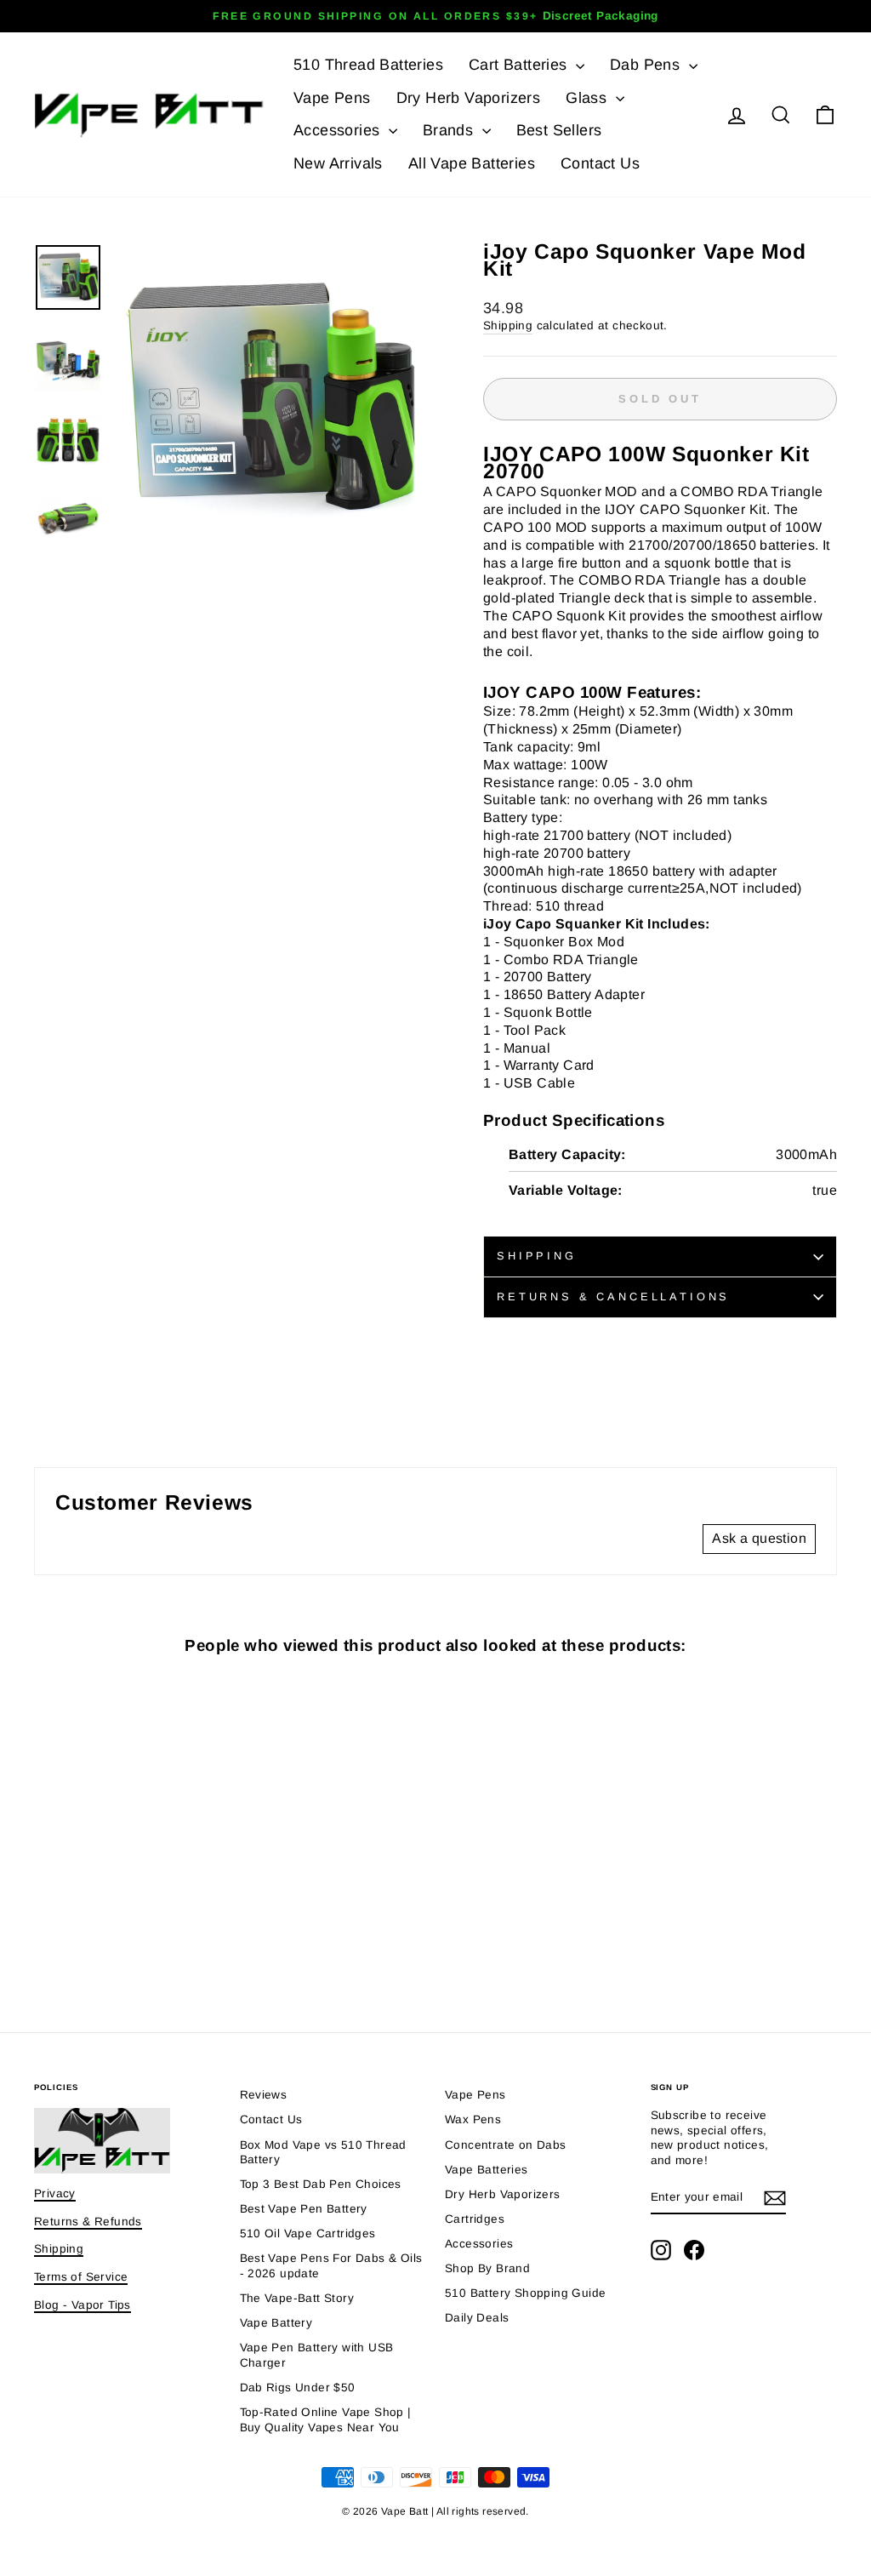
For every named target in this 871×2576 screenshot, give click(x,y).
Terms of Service (81, 2277)
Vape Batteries (487, 2170)
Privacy (55, 2193)
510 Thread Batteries (368, 65)
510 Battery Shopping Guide (525, 2293)
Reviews (264, 2095)
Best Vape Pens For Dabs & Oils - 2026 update (331, 2266)
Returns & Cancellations (613, 1297)
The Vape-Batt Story (297, 2298)
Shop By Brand (487, 2268)
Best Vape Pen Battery (304, 2209)
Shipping (508, 326)
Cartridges (475, 2219)
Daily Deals (477, 2318)
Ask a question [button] (759, 1538)
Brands (450, 130)
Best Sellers (559, 130)
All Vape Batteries (472, 163)
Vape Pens (332, 98)
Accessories (339, 130)
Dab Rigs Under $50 (298, 2388)
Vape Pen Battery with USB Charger (317, 2355)
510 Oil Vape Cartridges (308, 2233)
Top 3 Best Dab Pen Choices (321, 2184)
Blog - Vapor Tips (83, 2305)
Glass (588, 98)
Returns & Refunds (88, 2222)
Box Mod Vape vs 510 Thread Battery (323, 2153)
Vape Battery (276, 2323)
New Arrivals (338, 163)
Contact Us (600, 163)
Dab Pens (647, 65)
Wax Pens (473, 2119)
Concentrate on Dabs (506, 2145)
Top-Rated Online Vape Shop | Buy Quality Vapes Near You (326, 2420)
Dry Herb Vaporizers (469, 98)
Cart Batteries (520, 65)
